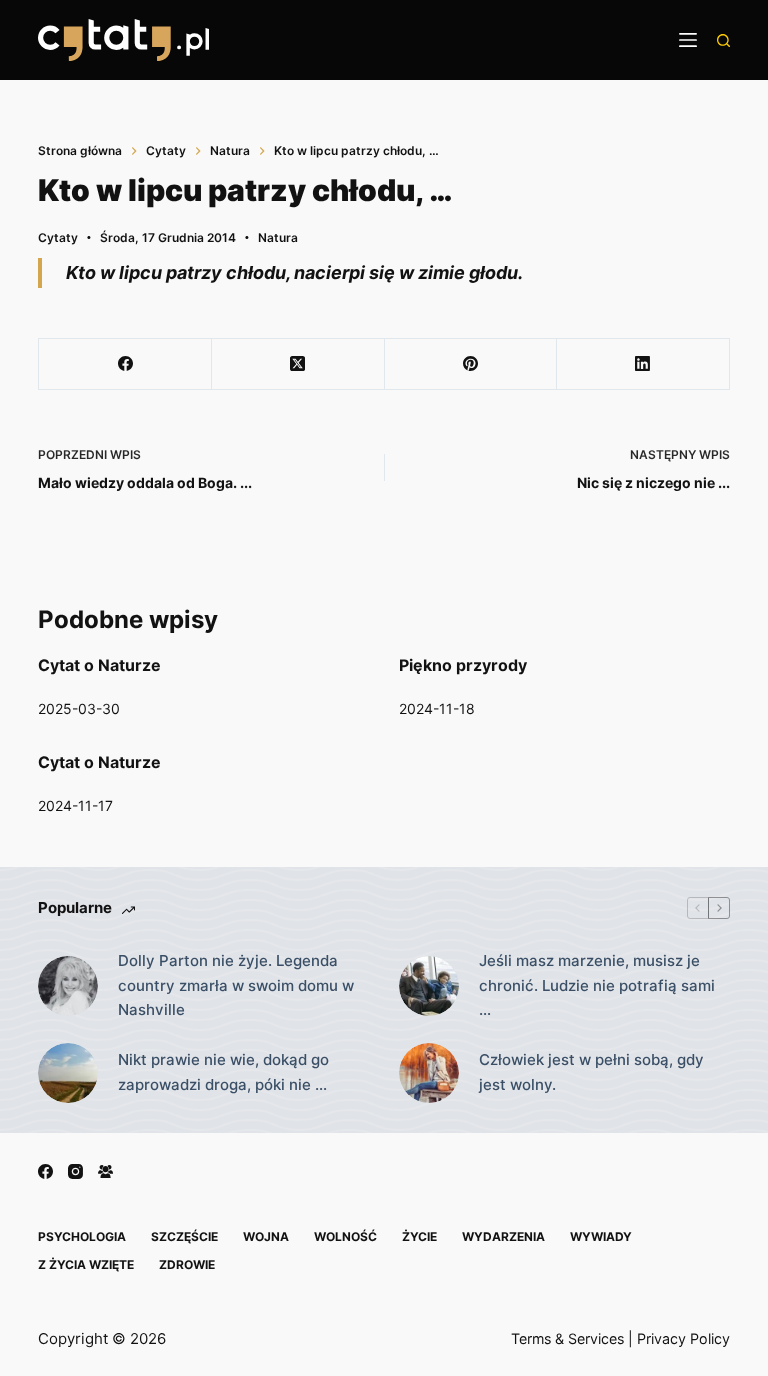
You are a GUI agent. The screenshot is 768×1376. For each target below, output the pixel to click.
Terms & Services (567, 1338)
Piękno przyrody (463, 665)
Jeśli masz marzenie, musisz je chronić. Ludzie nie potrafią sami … (597, 985)
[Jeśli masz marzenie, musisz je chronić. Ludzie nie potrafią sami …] (429, 986)
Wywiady (601, 1236)
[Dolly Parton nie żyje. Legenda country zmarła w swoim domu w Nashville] (68, 986)
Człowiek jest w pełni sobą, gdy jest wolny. (591, 1072)
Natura (278, 237)
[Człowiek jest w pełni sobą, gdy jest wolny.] (429, 1073)
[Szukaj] (723, 40)
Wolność (345, 1236)
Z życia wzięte (86, 1264)
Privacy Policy (683, 1338)
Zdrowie (187, 1264)
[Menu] (688, 40)
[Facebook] (125, 364)
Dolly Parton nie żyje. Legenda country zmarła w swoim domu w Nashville (236, 985)
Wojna (266, 1236)
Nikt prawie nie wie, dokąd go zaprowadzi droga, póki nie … (223, 1072)
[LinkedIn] (643, 364)
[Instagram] (75, 1171)
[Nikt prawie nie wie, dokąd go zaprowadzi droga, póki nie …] (68, 1073)
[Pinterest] (471, 364)
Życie (419, 1236)
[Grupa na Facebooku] (105, 1171)
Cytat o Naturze (99, 665)
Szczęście (184, 1236)
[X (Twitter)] (298, 364)
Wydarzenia (503, 1236)
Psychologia (82, 1236)
